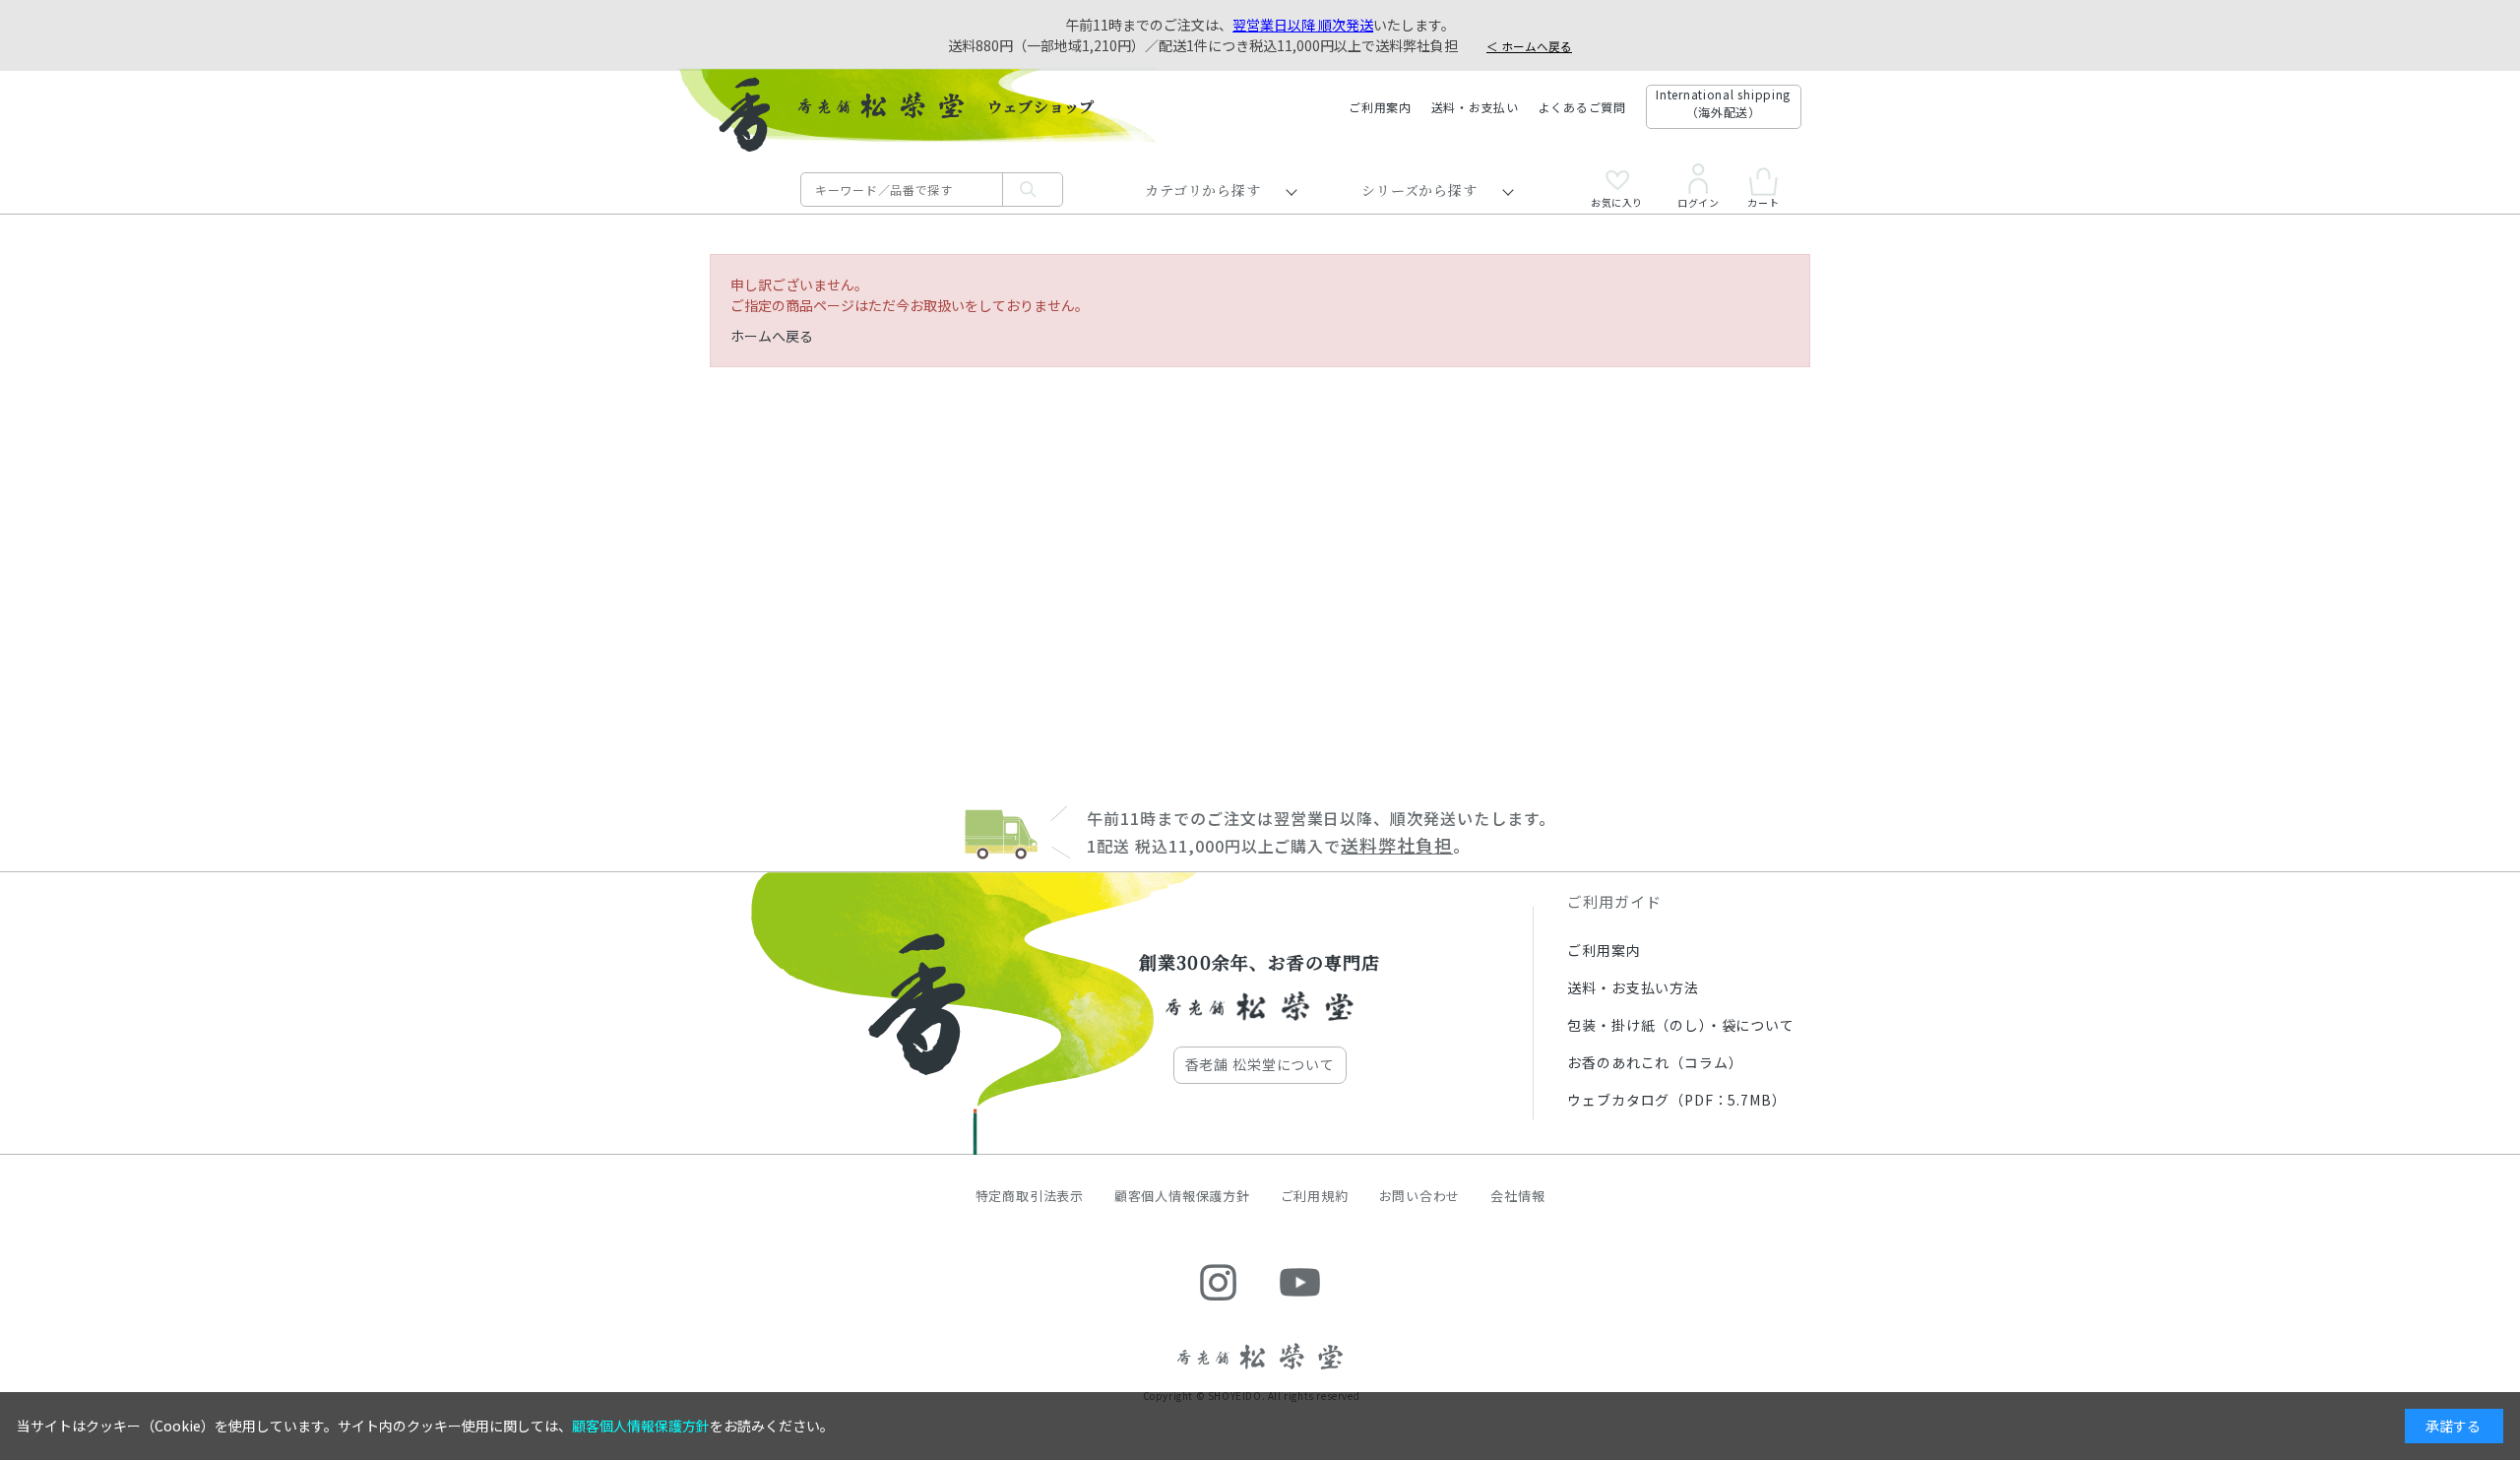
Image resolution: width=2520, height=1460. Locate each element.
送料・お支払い (1475, 107)
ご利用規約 (1315, 1196)
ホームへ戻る (772, 336)
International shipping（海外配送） (1723, 103)
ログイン (1698, 201)
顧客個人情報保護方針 (1182, 1196)
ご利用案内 (1380, 107)
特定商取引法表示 (1030, 1196)
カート (1763, 201)
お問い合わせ (1420, 1196)
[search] (1033, 190)
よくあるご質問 (1582, 107)
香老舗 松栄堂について (1260, 1064)
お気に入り (1617, 201)
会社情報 (1517, 1196)
